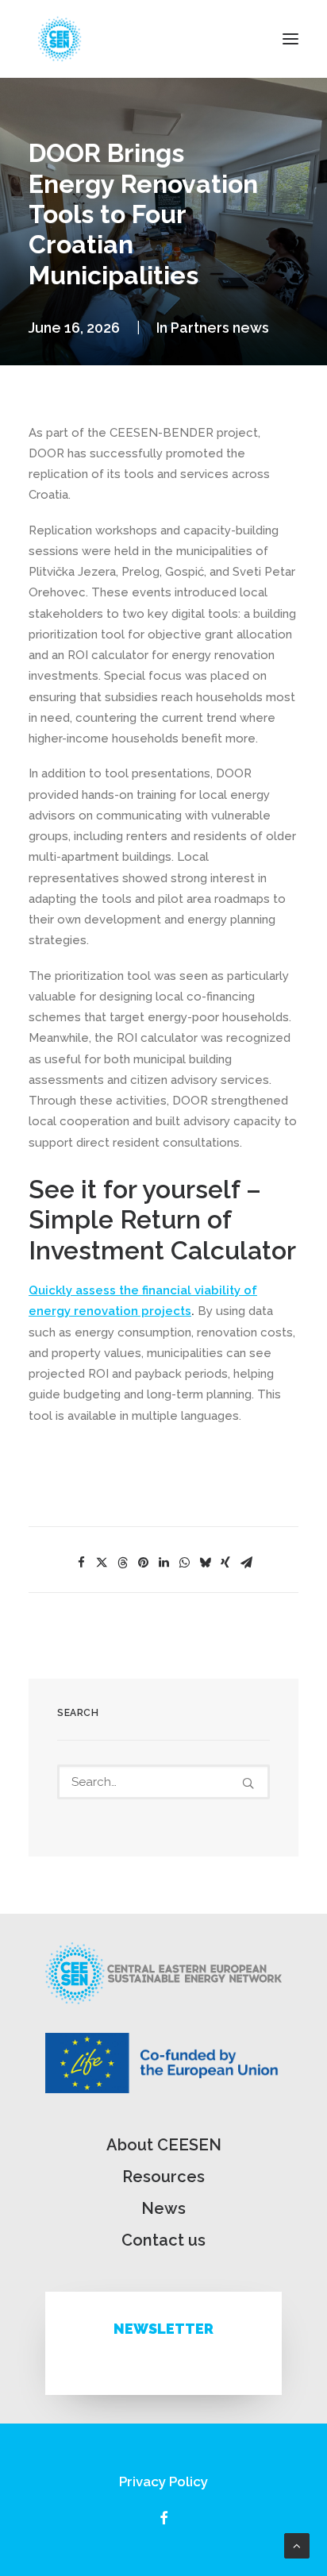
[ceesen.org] (60, 39)
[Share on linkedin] (163, 1563)
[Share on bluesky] (205, 1563)
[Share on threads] (122, 1563)
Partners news (220, 328)
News (163, 2208)
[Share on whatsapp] (184, 1563)
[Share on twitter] (102, 1563)
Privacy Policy (163, 2482)
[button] (290, 39)
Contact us (163, 2240)
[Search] (163, 1782)
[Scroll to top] (297, 2545)
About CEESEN (164, 2145)
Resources (163, 2177)
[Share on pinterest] (143, 1563)
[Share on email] (246, 1563)
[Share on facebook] (81, 1563)
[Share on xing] (225, 1563)
